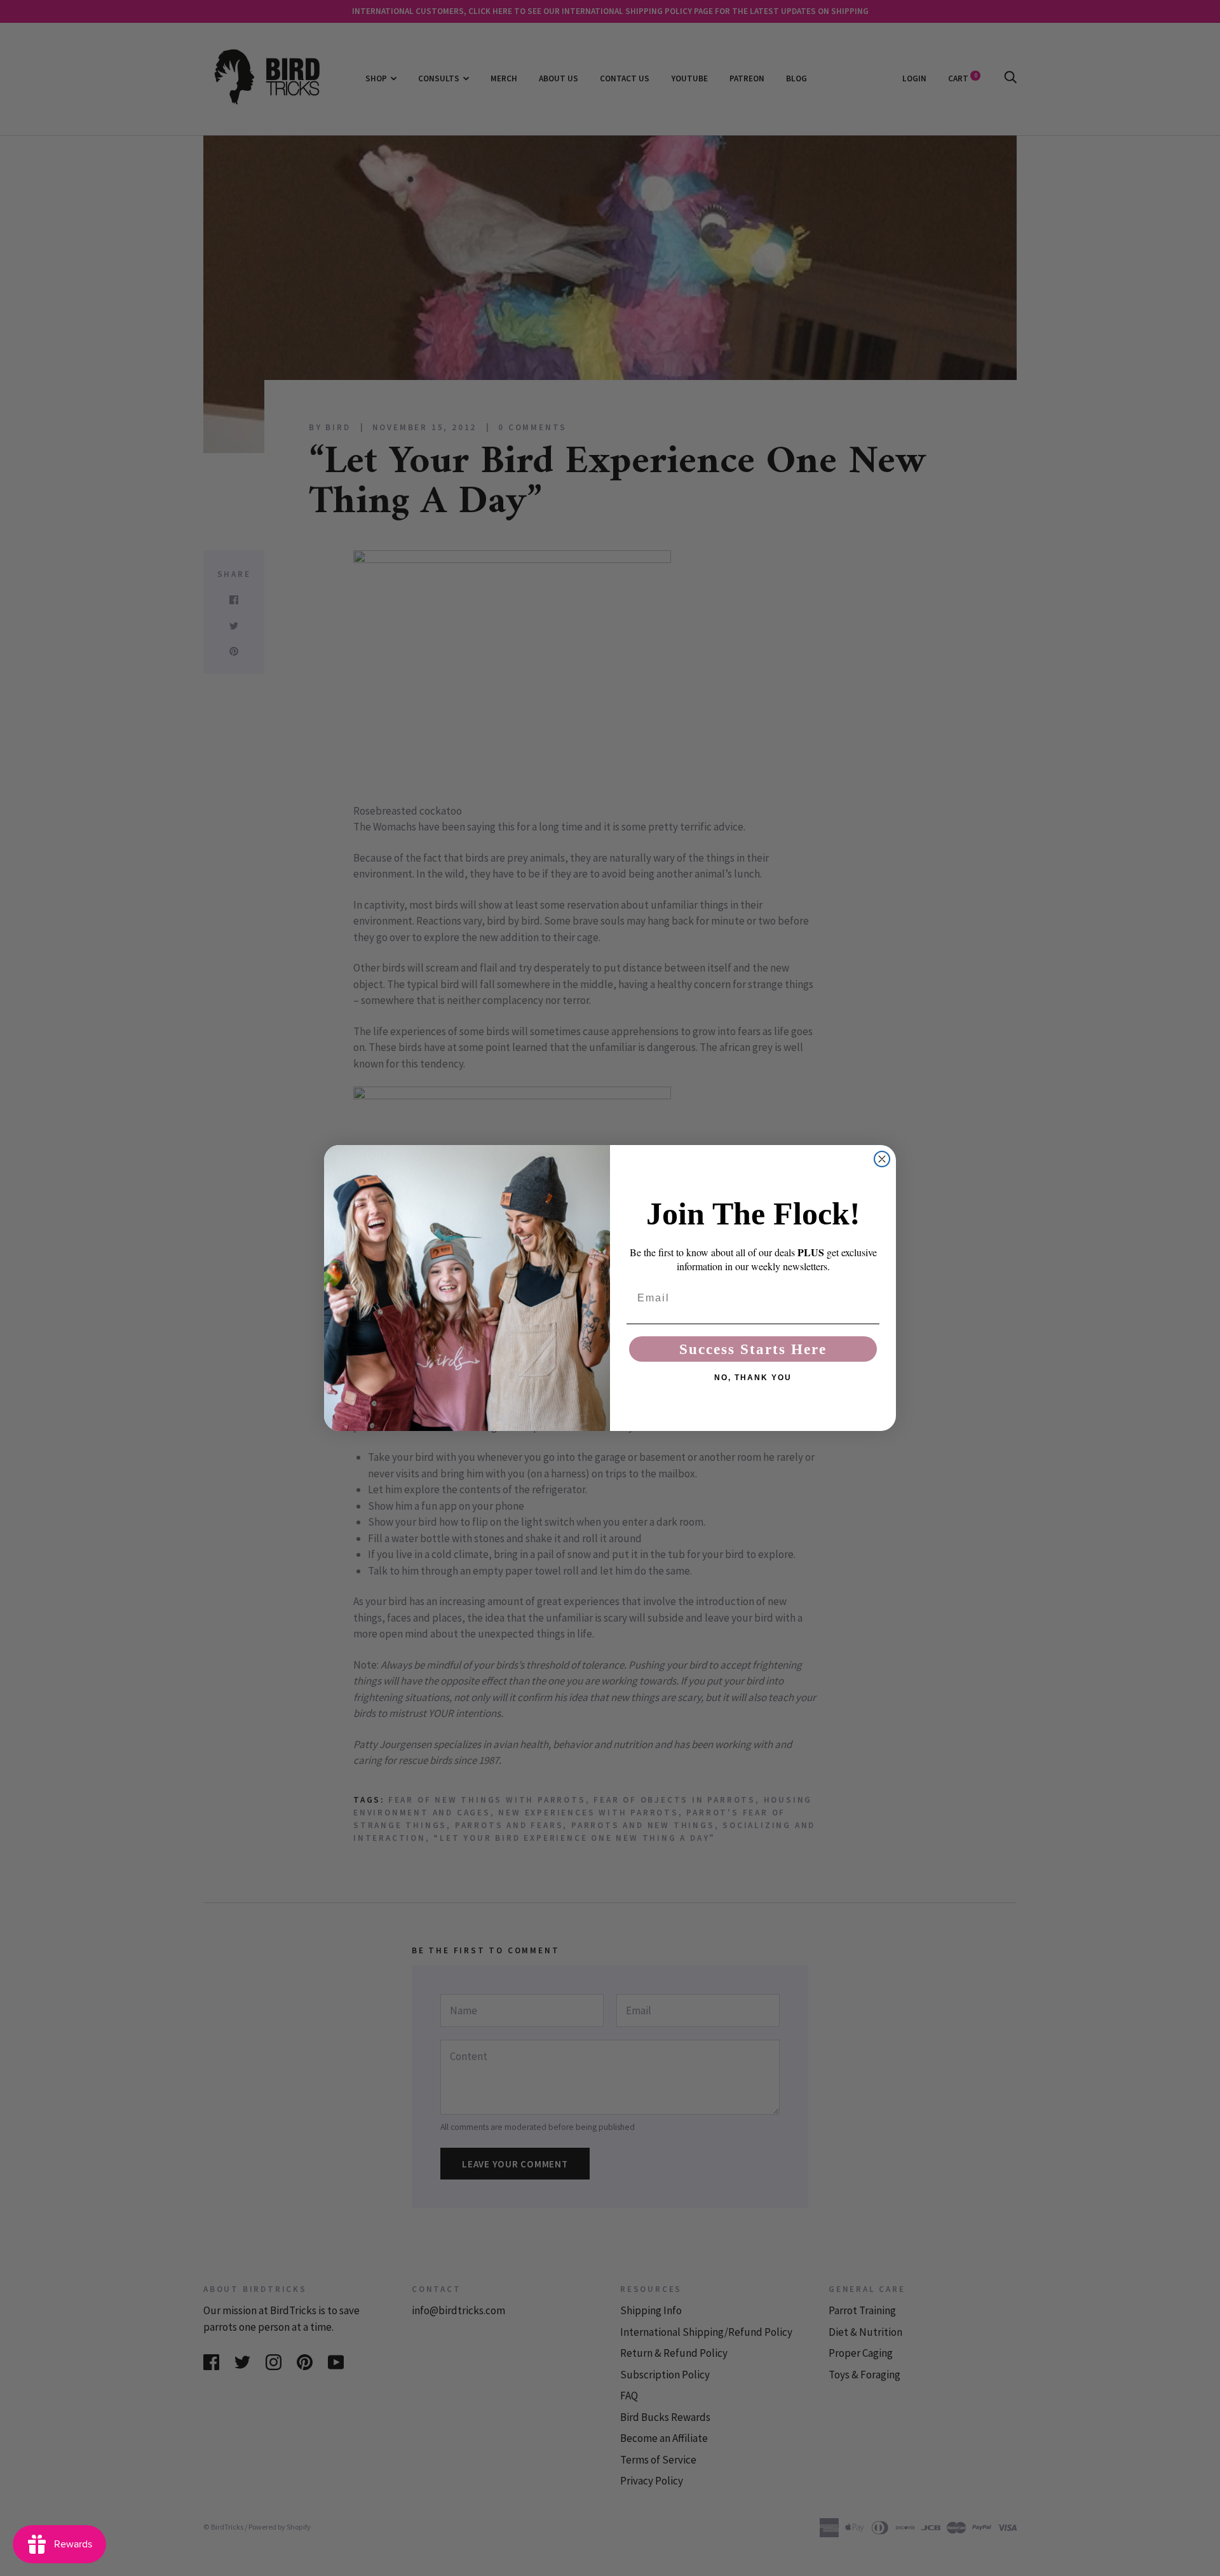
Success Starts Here (753, 1349)
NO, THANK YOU (753, 1378)
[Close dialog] (882, 1159)
